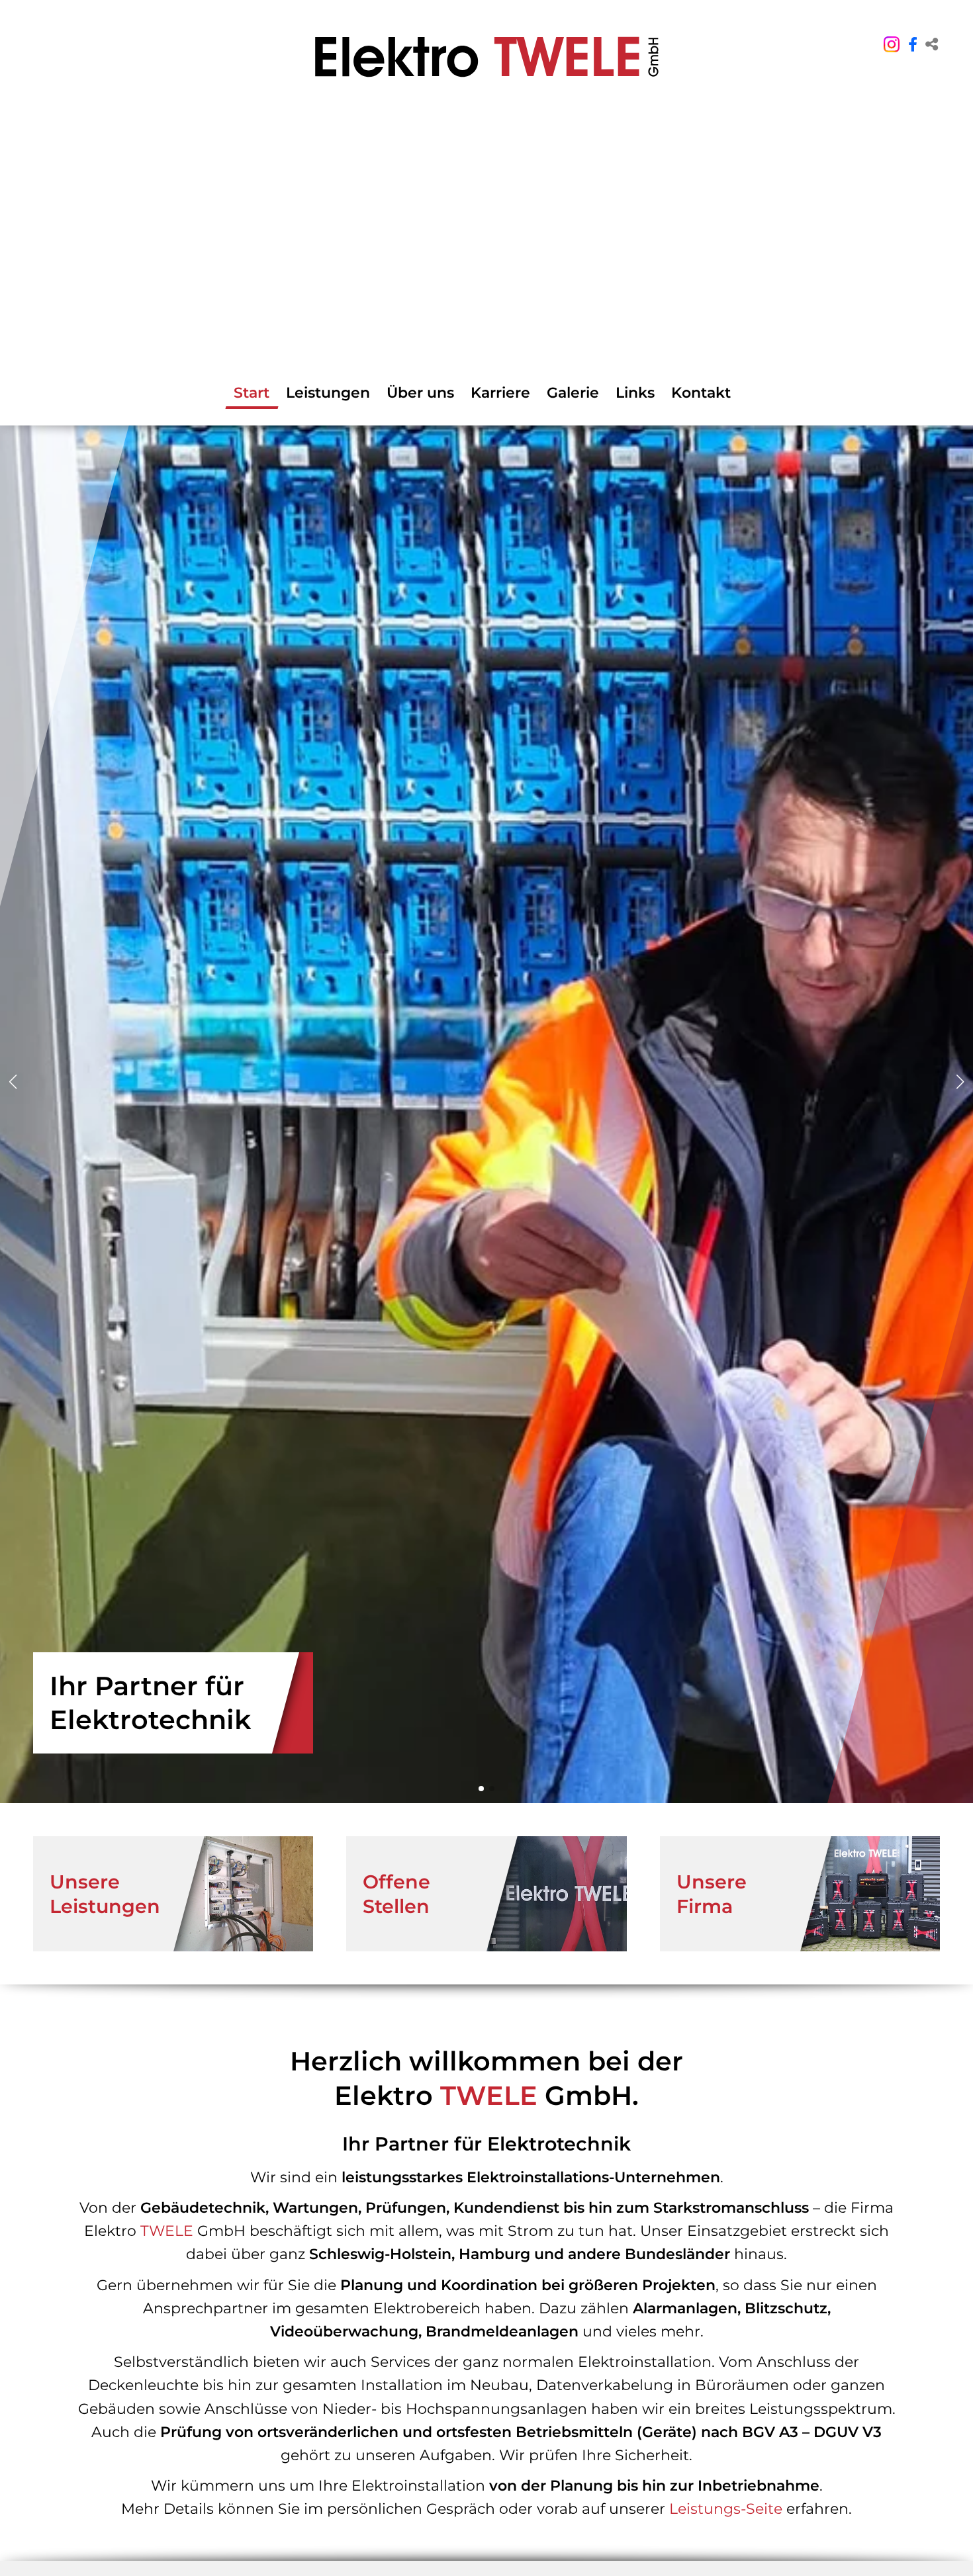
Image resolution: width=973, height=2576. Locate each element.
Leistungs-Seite (726, 2509)
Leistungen (328, 393)
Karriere (500, 393)
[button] (932, 45)
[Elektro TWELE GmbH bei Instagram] (892, 42)
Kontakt (701, 393)
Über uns (420, 393)
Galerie (573, 393)
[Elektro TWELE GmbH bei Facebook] (913, 45)
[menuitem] (173, 1894)
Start (252, 393)
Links (635, 393)
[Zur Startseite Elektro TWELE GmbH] (486, 57)
